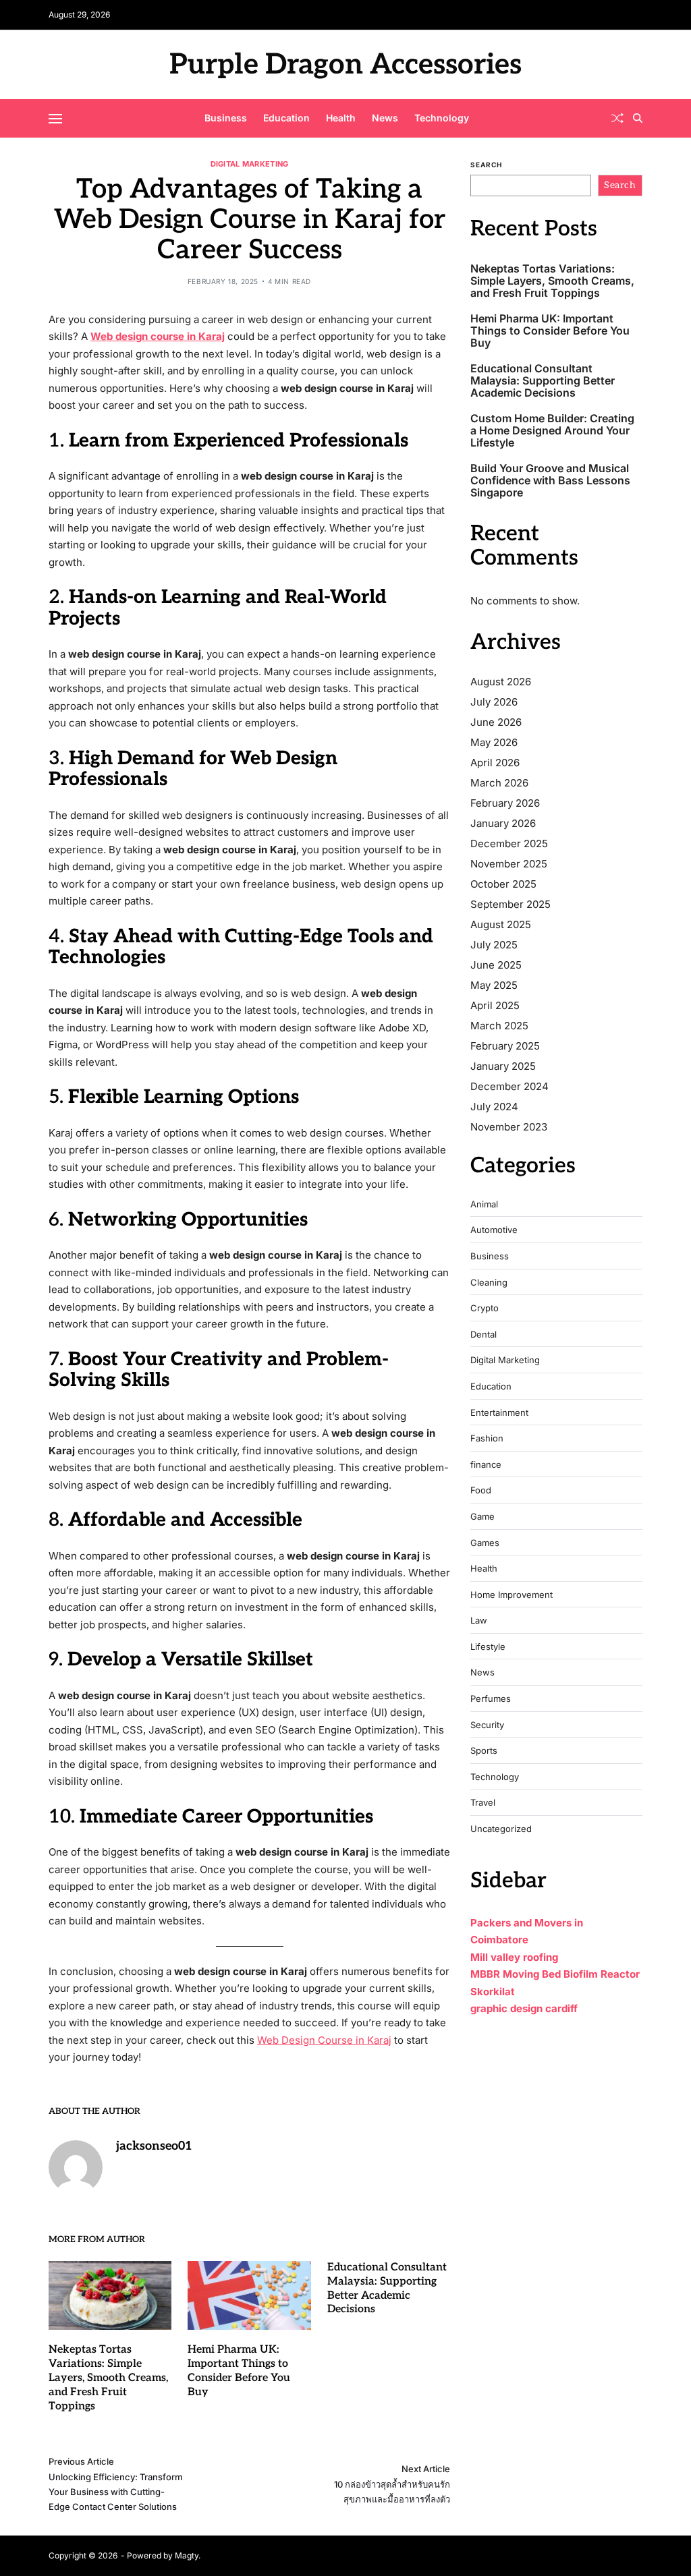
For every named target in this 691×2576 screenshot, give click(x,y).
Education (286, 118)
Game (482, 1517)
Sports (484, 1751)
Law (479, 1621)
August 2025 (501, 924)
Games (485, 1543)
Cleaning (489, 1283)
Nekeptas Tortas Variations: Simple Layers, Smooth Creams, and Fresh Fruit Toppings (108, 2378)
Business (226, 118)
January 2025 (503, 1066)
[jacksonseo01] (76, 2167)
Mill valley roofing (514, 1957)
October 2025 (503, 884)
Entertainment (499, 1413)
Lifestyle (488, 1647)
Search (486, 165)
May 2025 (494, 985)
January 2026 (503, 823)
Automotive (494, 1230)
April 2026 (495, 763)
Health (341, 118)
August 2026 (501, 682)
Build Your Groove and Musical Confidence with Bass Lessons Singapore (550, 481)
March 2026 (499, 783)
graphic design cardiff (524, 2008)
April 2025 (495, 1005)
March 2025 (499, 1026)
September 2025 (510, 904)
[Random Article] (617, 118)
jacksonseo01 (154, 2146)
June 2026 (496, 722)
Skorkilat (493, 1992)
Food (481, 1490)
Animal (484, 1204)
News (385, 118)
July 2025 (494, 945)
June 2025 (496, 965)
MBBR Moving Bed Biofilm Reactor (555, 1974)
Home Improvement (512, 1595)
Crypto (485, 1308)
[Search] (638, 118)
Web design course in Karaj (158, 336)
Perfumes (491, 1699)
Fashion (487, 1438)
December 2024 (509, 1086)
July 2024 (494, 1107)
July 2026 (494, 702)
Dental (483, 1335)
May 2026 (494, 742)
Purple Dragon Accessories (345, 65)
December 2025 (509, 843)
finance (486, 1465)
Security (487, 1725)
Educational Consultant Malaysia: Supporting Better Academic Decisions (543, 381)
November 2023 (509, 1127)
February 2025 (505, 1046)
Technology (442, 118)
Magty (187, 2555)
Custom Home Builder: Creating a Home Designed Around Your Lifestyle (552, 431)
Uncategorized (501, 1829)
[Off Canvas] (55, 119)
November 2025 (509, 864)
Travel (483, 1803)
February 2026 (505, 803)
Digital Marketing (250, 164)
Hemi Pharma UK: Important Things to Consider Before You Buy (550, 331)
